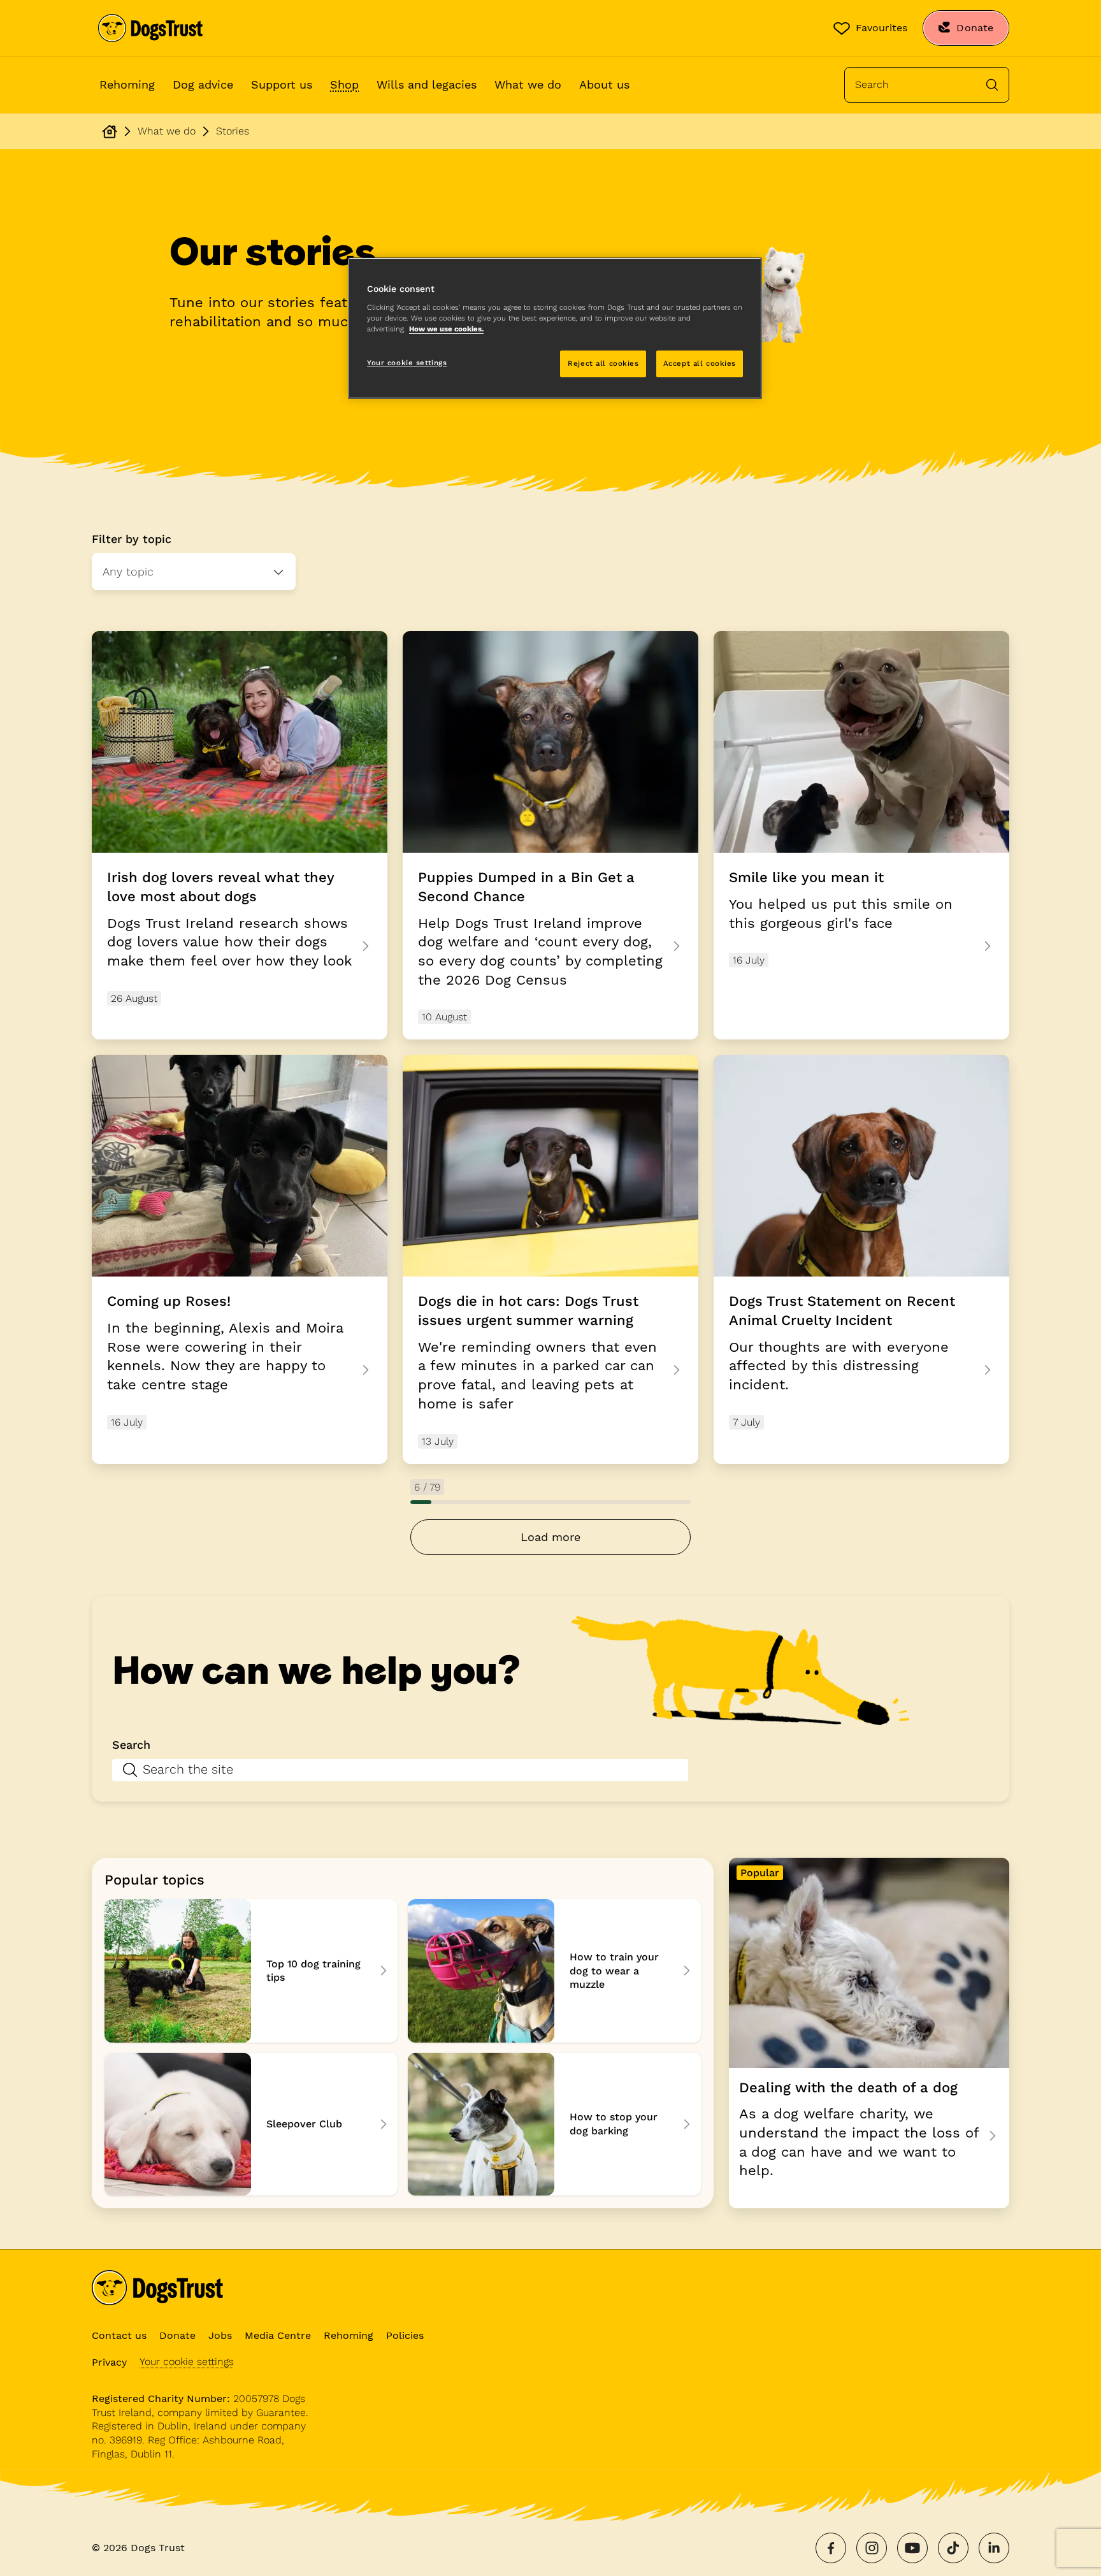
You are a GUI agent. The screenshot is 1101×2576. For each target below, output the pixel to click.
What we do (528, 84)
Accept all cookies (700, 363)
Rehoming (127, 84)
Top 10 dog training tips (251, 1971)
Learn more (550, 835)
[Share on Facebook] (831, 2548)
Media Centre (278, 2335)
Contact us (119, 2335)
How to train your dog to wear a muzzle (554, 1971)
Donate (177, 2335)
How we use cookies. (446, 329)
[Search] (992, 85)
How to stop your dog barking (554, 2124)
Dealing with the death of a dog (869, 2033)
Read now (550, 1259)
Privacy (109, 2362)
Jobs (220, 2335)
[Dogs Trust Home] (150, 28)
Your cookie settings (187, 2362)
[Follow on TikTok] (953, 2548)
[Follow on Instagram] (872, 2548)
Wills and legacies (427, 84)
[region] (555, 328)
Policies (405, 2335)
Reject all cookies (603, 363)
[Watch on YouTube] (912, 2548)
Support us (282, 84)
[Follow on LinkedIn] (994, 2548)
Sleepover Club (251, 2124)
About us (604, 84)
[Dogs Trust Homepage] (110, 131)
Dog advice (203, 84)
